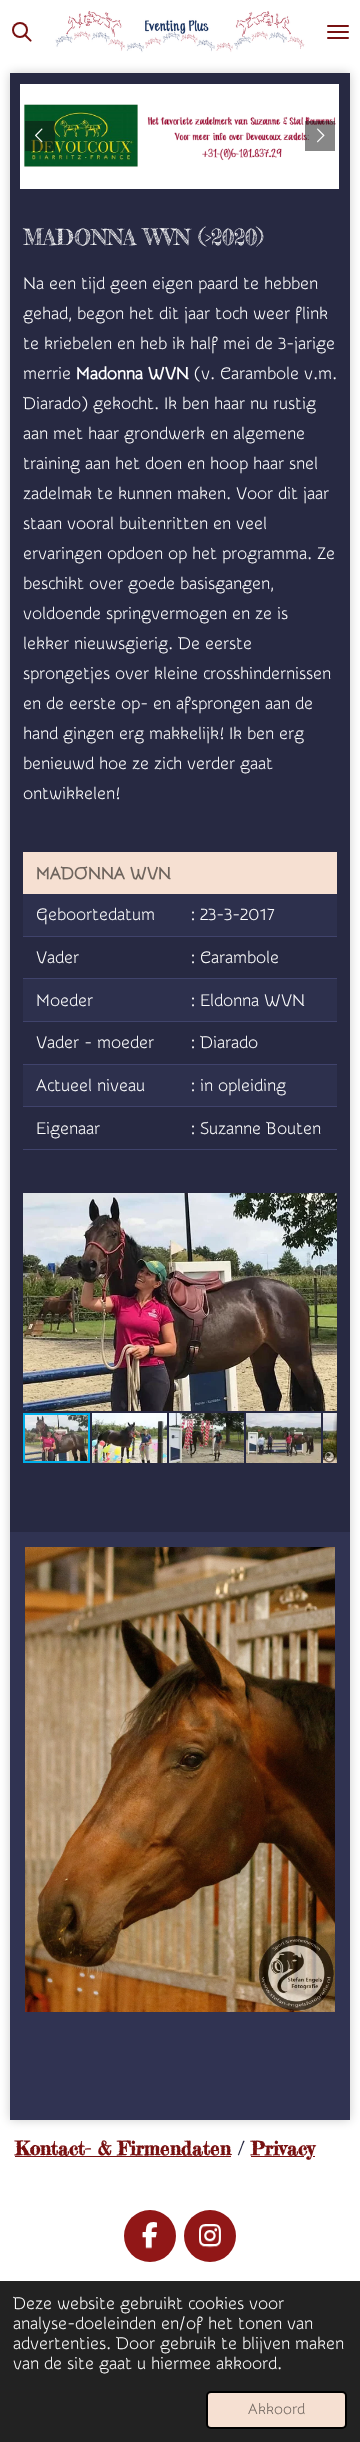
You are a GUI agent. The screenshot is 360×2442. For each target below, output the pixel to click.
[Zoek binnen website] (22, 31)
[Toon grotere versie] (180, 1779)
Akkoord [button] (276, 2409)
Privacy (283, 2148)
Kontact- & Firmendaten (123, 2148)
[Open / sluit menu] (338, 31)
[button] (319, 1211)
